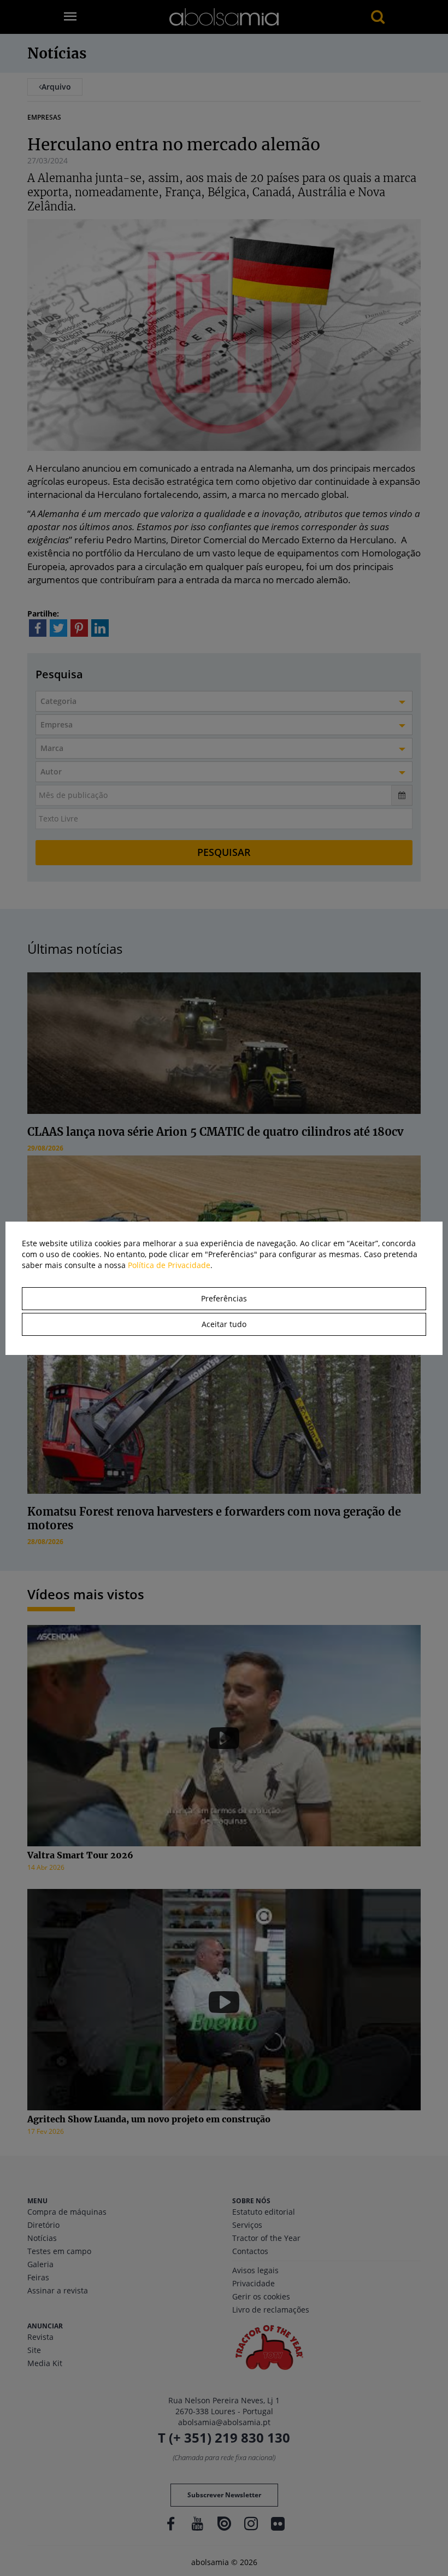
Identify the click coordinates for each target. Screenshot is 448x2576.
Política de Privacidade (169, 1265)
